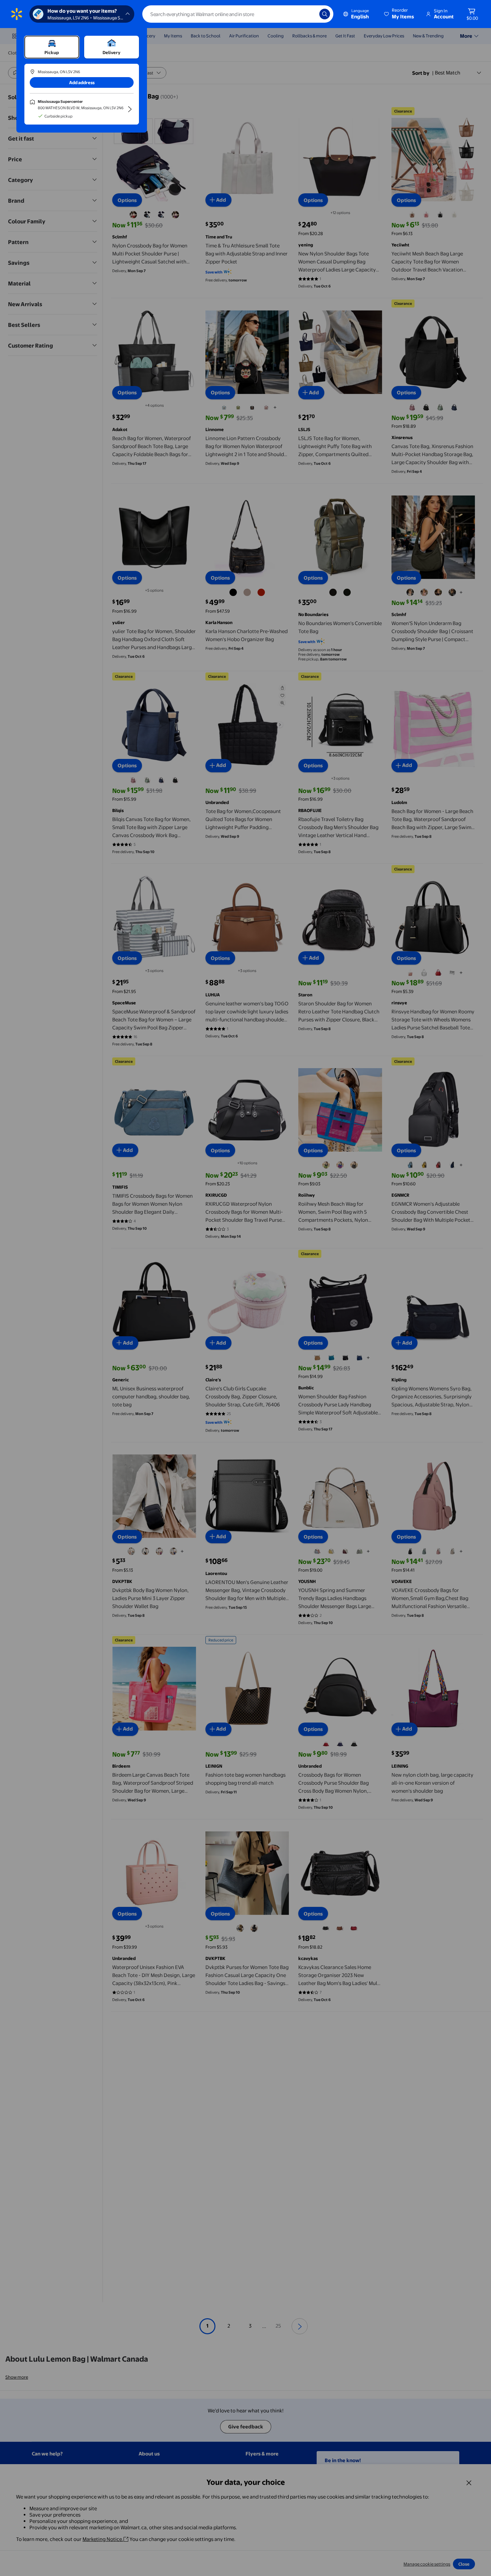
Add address (82, 82)
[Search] (325, 14)
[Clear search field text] (309, 14)
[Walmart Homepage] (17, 14)
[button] (399, 14)
